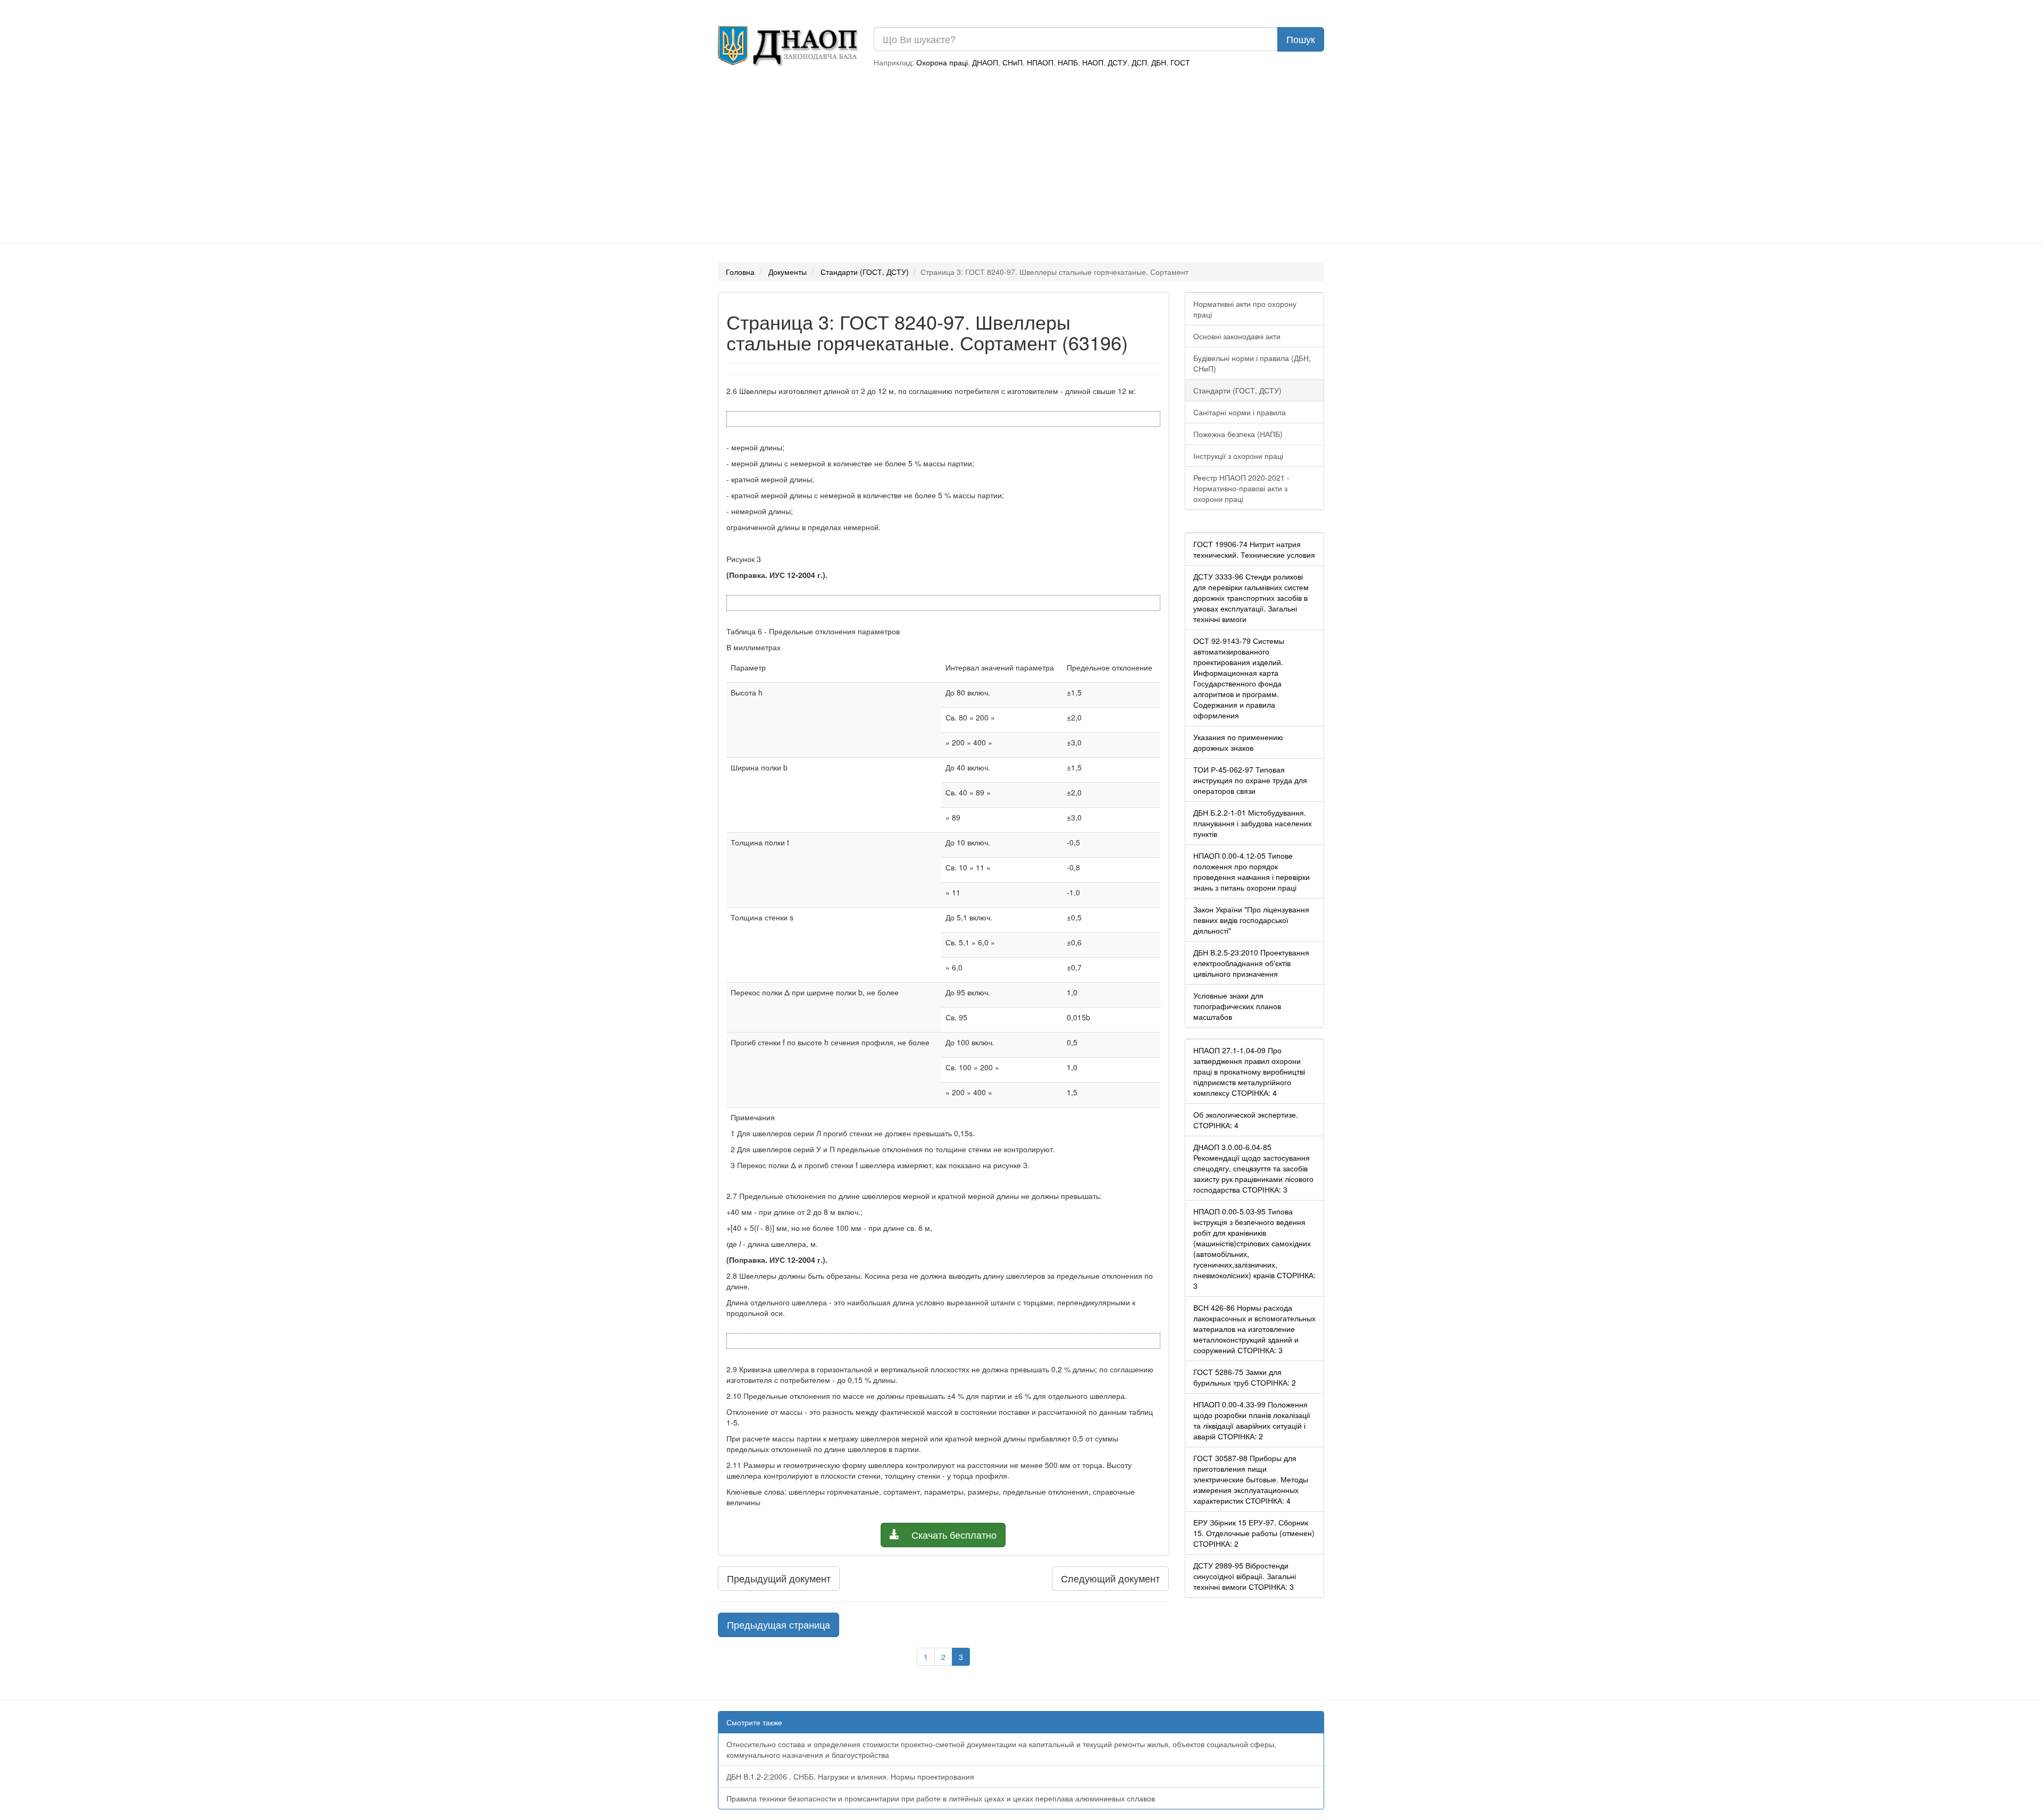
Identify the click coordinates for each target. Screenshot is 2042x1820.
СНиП (1012, 62)
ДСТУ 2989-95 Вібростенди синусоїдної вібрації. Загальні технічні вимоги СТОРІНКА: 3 (1245, 1576)
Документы (788, 272)
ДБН (1159, 62)
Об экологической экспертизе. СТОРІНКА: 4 (1246, 1120)
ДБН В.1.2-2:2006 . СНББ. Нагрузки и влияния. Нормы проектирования (850, 1776)
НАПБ (1068, 62)
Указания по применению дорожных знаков (1238, 742)
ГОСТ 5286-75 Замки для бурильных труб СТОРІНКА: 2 (1245, 1377)
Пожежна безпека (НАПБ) (1238, 434)
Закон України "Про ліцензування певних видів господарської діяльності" (1251, 920)
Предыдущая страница (779, 1624)
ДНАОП (985, 62)
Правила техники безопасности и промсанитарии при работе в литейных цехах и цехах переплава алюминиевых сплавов (941, 1798)
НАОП (1093, 62)
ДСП (1139, 62)
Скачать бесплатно (953, 1534)
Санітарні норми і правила (1240, 412)
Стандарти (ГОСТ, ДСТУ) (865, 272)
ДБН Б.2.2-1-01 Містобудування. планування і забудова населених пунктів (1253, 823)
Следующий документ (1110, 1578)
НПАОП (1040, 62)
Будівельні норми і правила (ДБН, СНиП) (1252, 363)
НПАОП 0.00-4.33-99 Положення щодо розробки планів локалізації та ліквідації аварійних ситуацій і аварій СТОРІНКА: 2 (1252, 1420)
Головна (740, 272)
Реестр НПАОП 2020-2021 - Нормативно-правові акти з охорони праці (1241, 488)
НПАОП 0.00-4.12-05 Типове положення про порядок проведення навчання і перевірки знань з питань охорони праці (1252, 871)
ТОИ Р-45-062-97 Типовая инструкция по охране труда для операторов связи (1250, 780)
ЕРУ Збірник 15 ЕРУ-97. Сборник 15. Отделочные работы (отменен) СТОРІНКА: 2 (1254, 1533)
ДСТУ (1118, 62)
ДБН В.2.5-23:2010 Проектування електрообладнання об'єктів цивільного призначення (1251, 963)
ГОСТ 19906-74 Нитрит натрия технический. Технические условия (1254, 549)
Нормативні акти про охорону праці (1245, 309)
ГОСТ (1180, 62)
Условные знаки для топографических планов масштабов (1237, 1006)
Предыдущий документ (779, 1578)
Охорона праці (942, 62)
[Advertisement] (1021, 158)
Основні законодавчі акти (1237, 336)
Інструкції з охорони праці (1238, 456)
